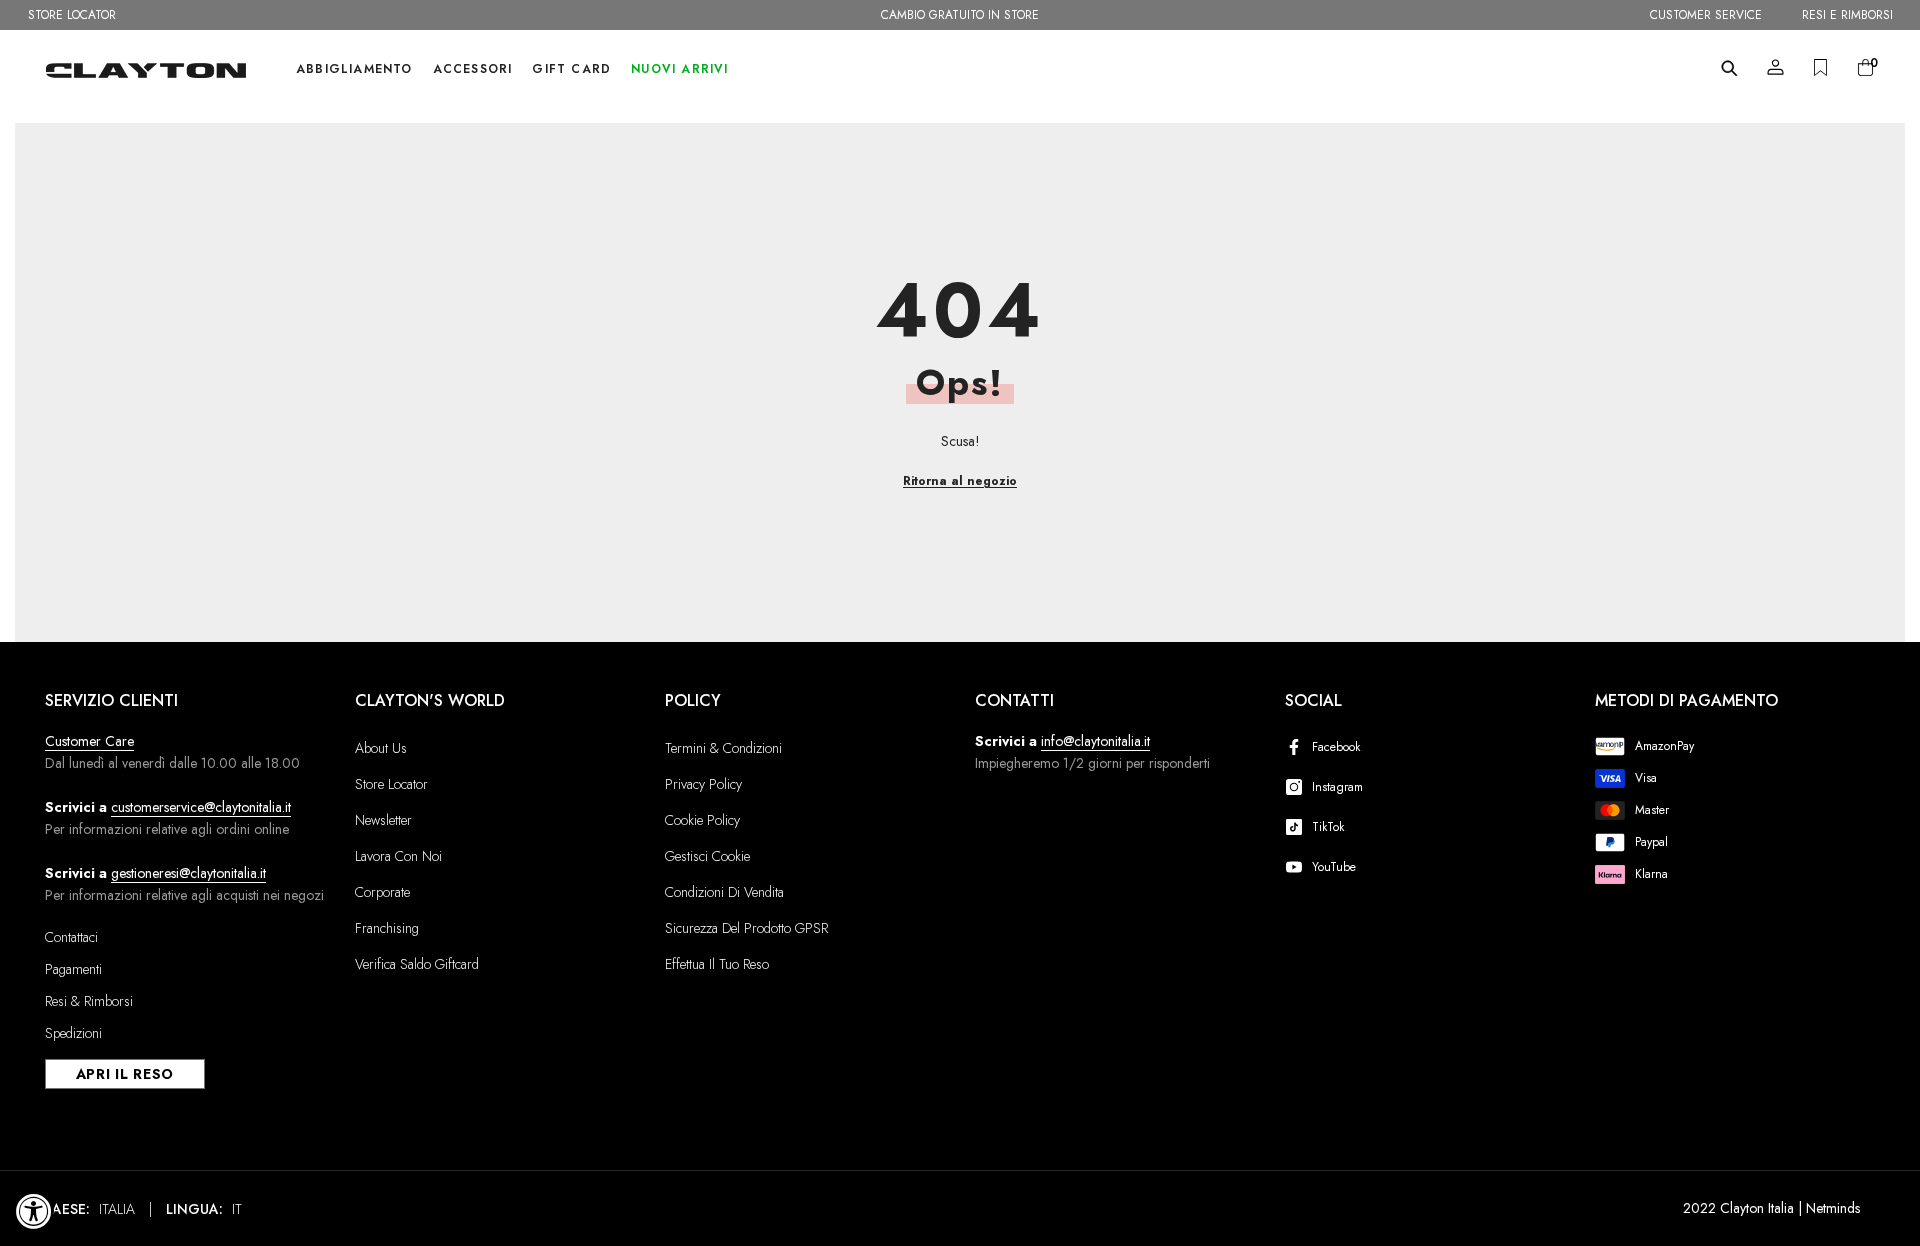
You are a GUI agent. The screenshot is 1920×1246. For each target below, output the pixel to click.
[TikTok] (1298, 827)
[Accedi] (1775, 67)
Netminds (1833, 1208)
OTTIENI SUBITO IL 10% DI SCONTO (960, 15)
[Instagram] (1298, 787)
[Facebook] (1298, 747)
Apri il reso (125, 1074)
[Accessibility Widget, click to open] (34, 1211)
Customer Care (89, 741)
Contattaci (71, 937)
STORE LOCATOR (72, 15)
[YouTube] (1298, 867)
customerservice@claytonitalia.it (201, 807)
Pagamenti (73, 969)
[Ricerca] (1729, 68)
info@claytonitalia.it (1095, 741)
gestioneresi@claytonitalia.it (188, 873)
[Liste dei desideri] (1820, 67)
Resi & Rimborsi (89, 1001)
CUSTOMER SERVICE (1706, 15)
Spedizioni (73, 1033)
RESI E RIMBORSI (1847, 15)
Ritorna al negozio (960, 481)
